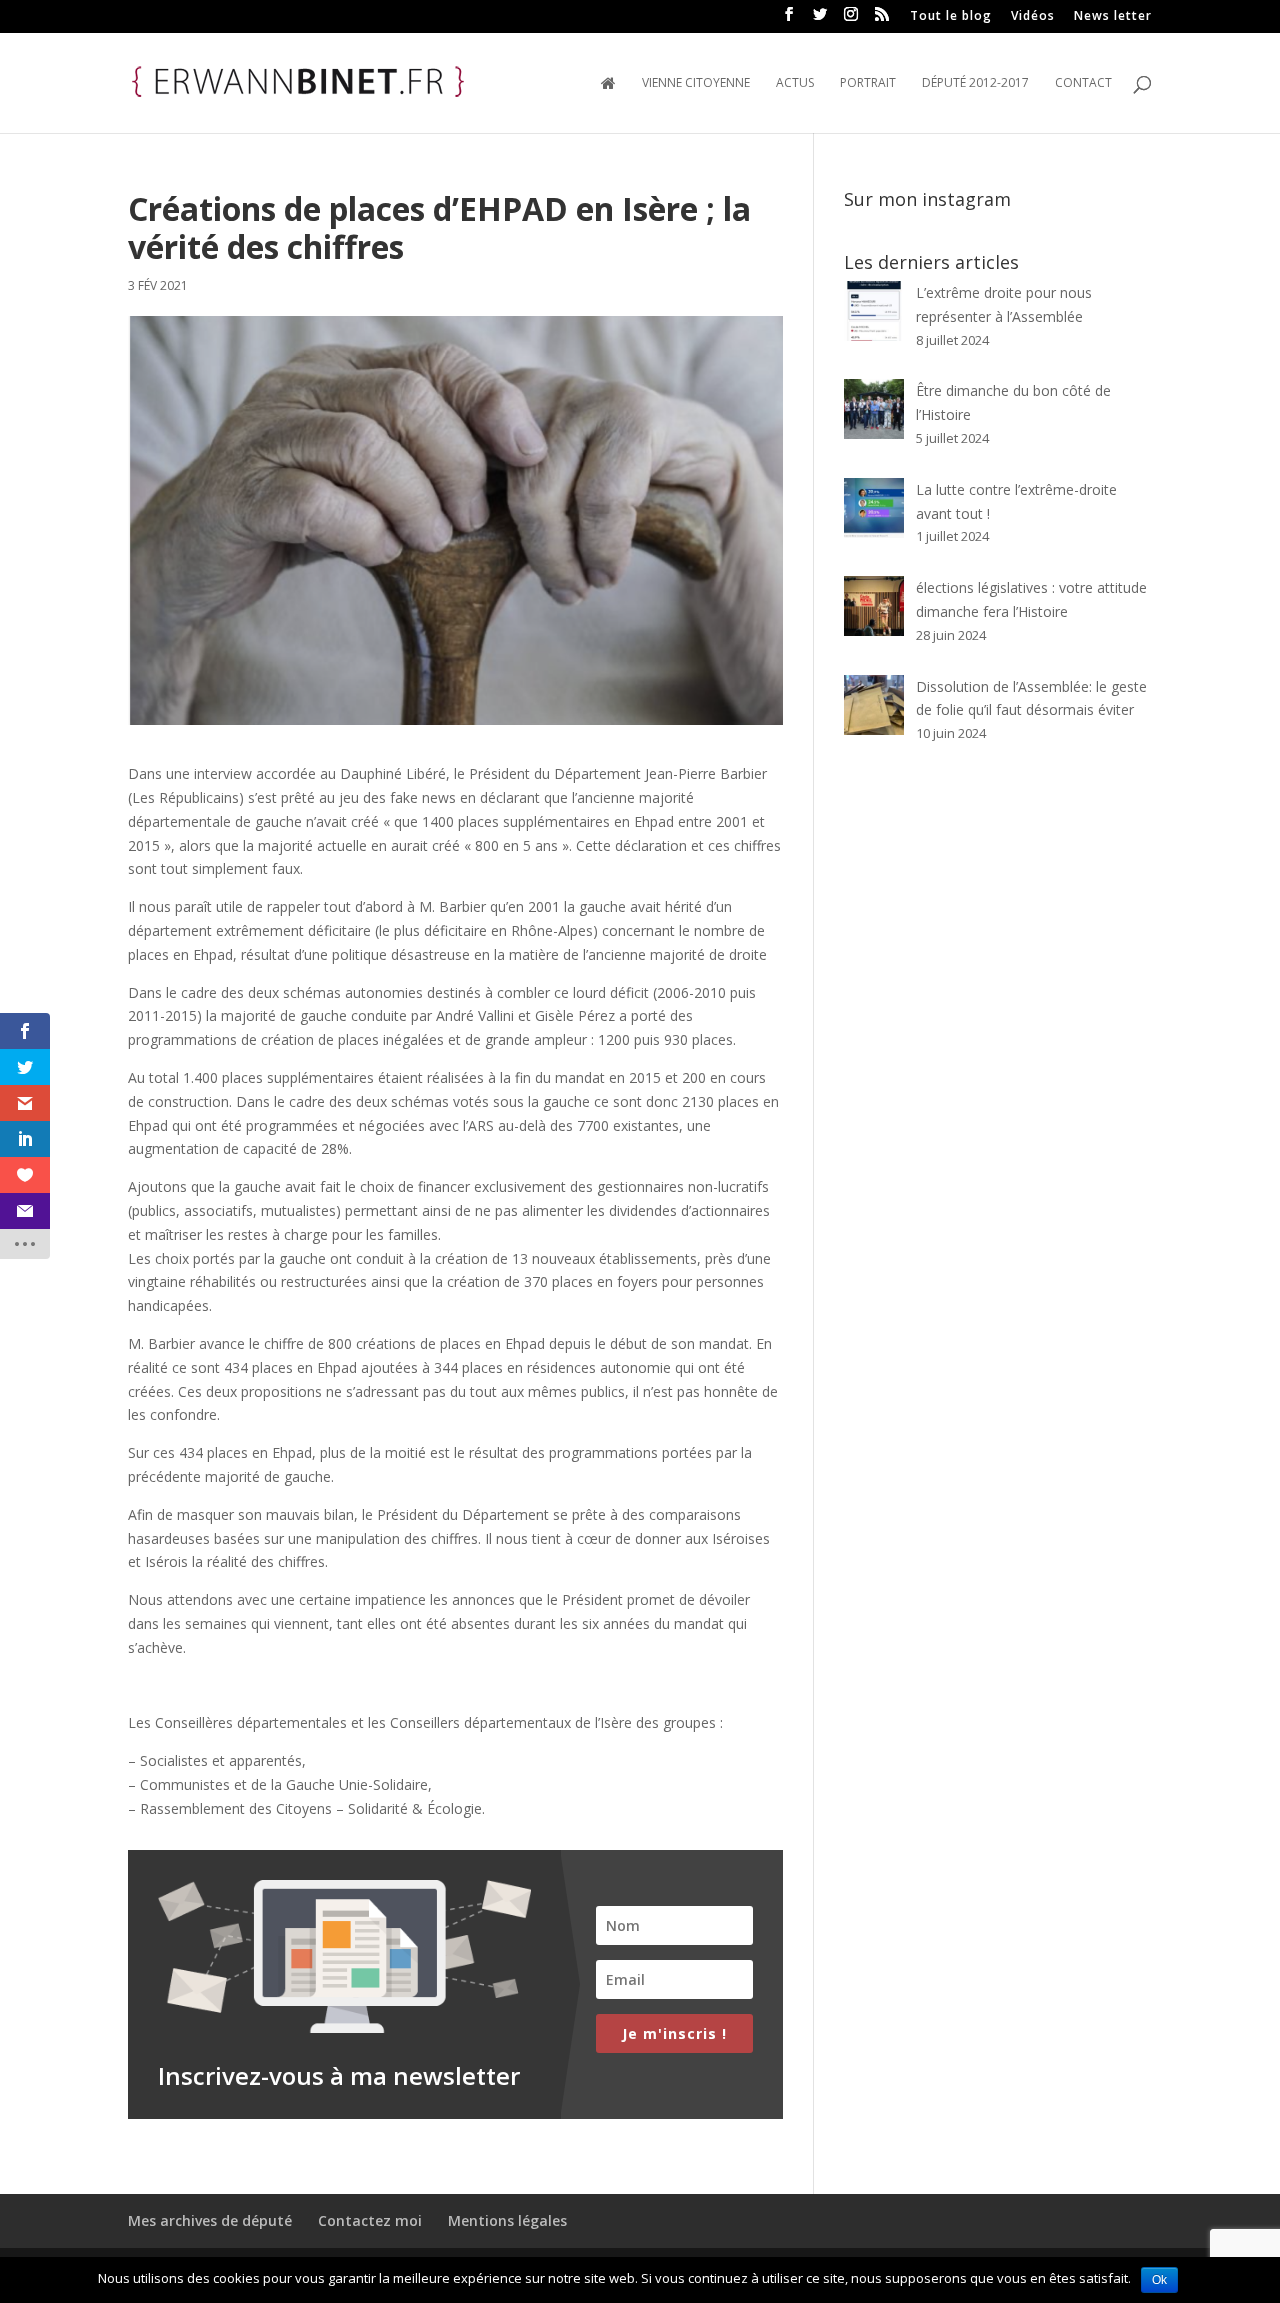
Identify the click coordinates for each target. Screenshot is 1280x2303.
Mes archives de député (210, 2220)
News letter (1113, 17)
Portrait (868, 83)
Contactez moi (370, 2220)
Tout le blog (951, 17)
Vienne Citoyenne (696, 83)
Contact (1083, 83)
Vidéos (1033, 17)
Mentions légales (507, 2220)
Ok (1159, 2280)
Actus (795, 83)
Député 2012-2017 (975, 83)
